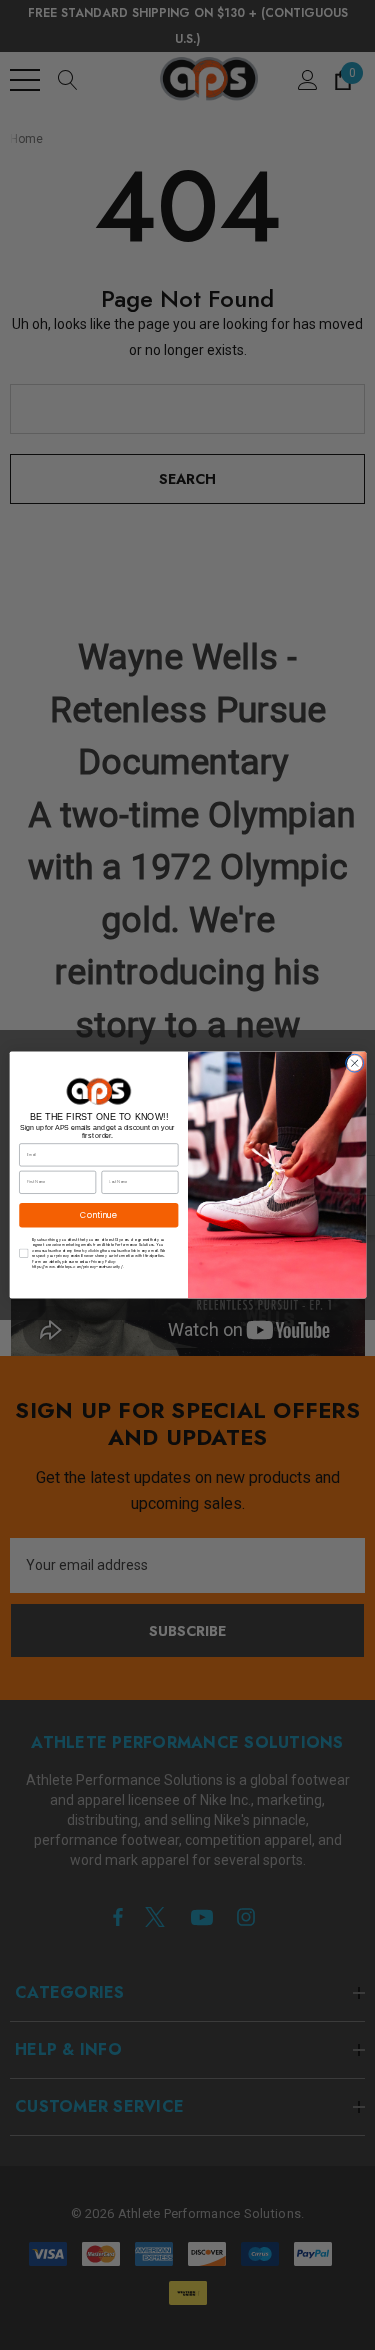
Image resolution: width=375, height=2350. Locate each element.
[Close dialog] (354, 1063)
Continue (98, 1214)
